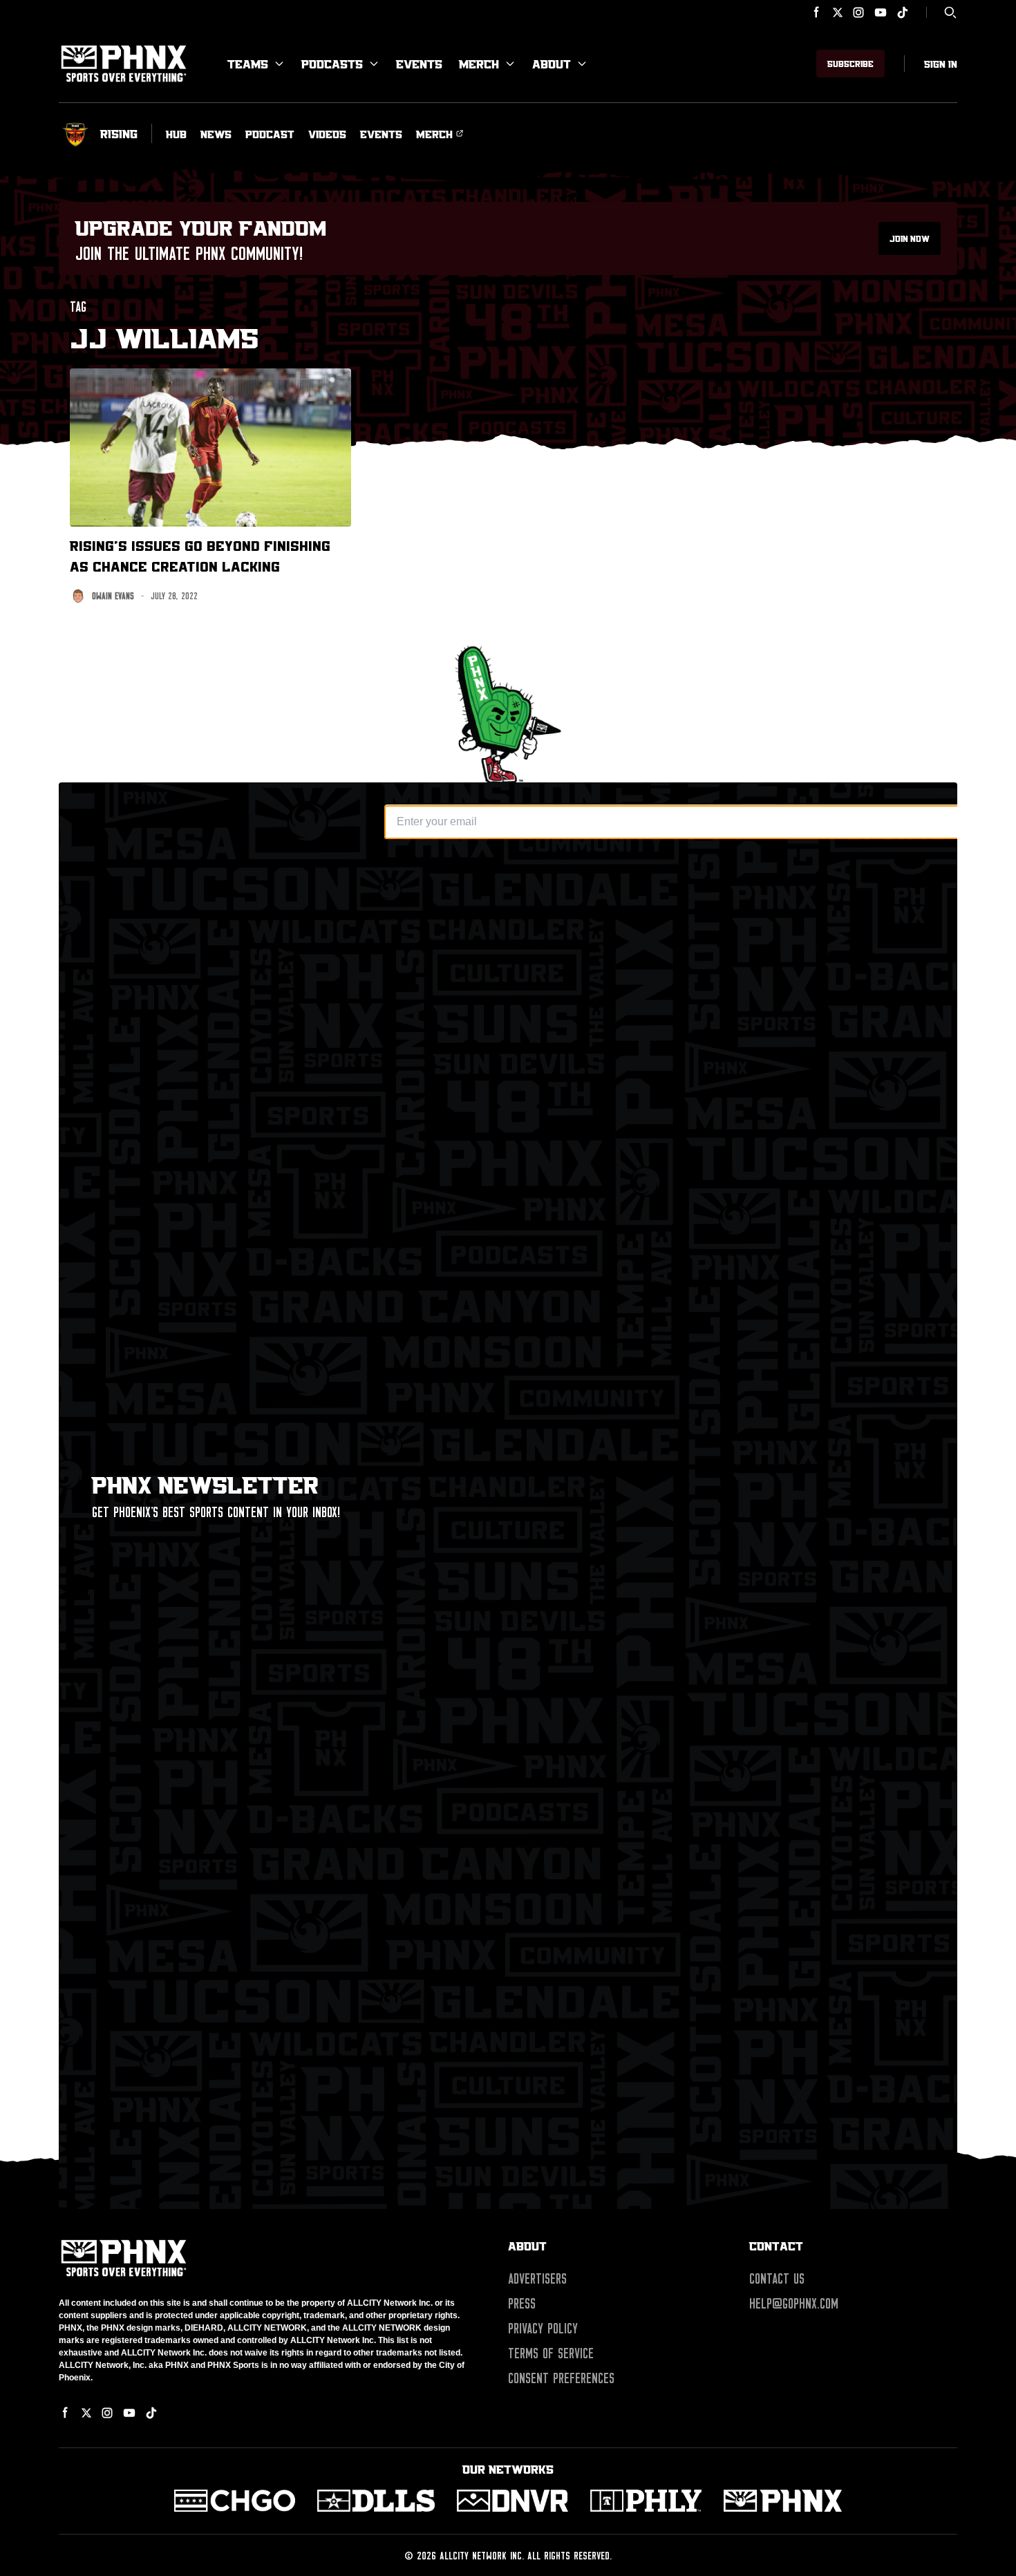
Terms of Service (551, 2353)
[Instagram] (858, 12)
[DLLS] (376, 2501)
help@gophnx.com (794, 2304)
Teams (248, 64)
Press (522, 2304)
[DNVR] (512, 2501)
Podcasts (332, 64)
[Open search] (950, 12)
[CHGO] (235, 2501)
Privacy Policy (543, 2329)
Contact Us (777, 2279)
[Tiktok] (903, 12)
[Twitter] (838, 12)
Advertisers (537, 2279)
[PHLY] (646, 2501)
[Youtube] (881, 12)
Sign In (941, 64)
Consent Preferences (561, 2378)
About (552, 64)
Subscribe (850, 64)
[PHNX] (783, 2501)
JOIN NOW (910, 238)
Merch (479, 64)
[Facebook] (817, 12)
